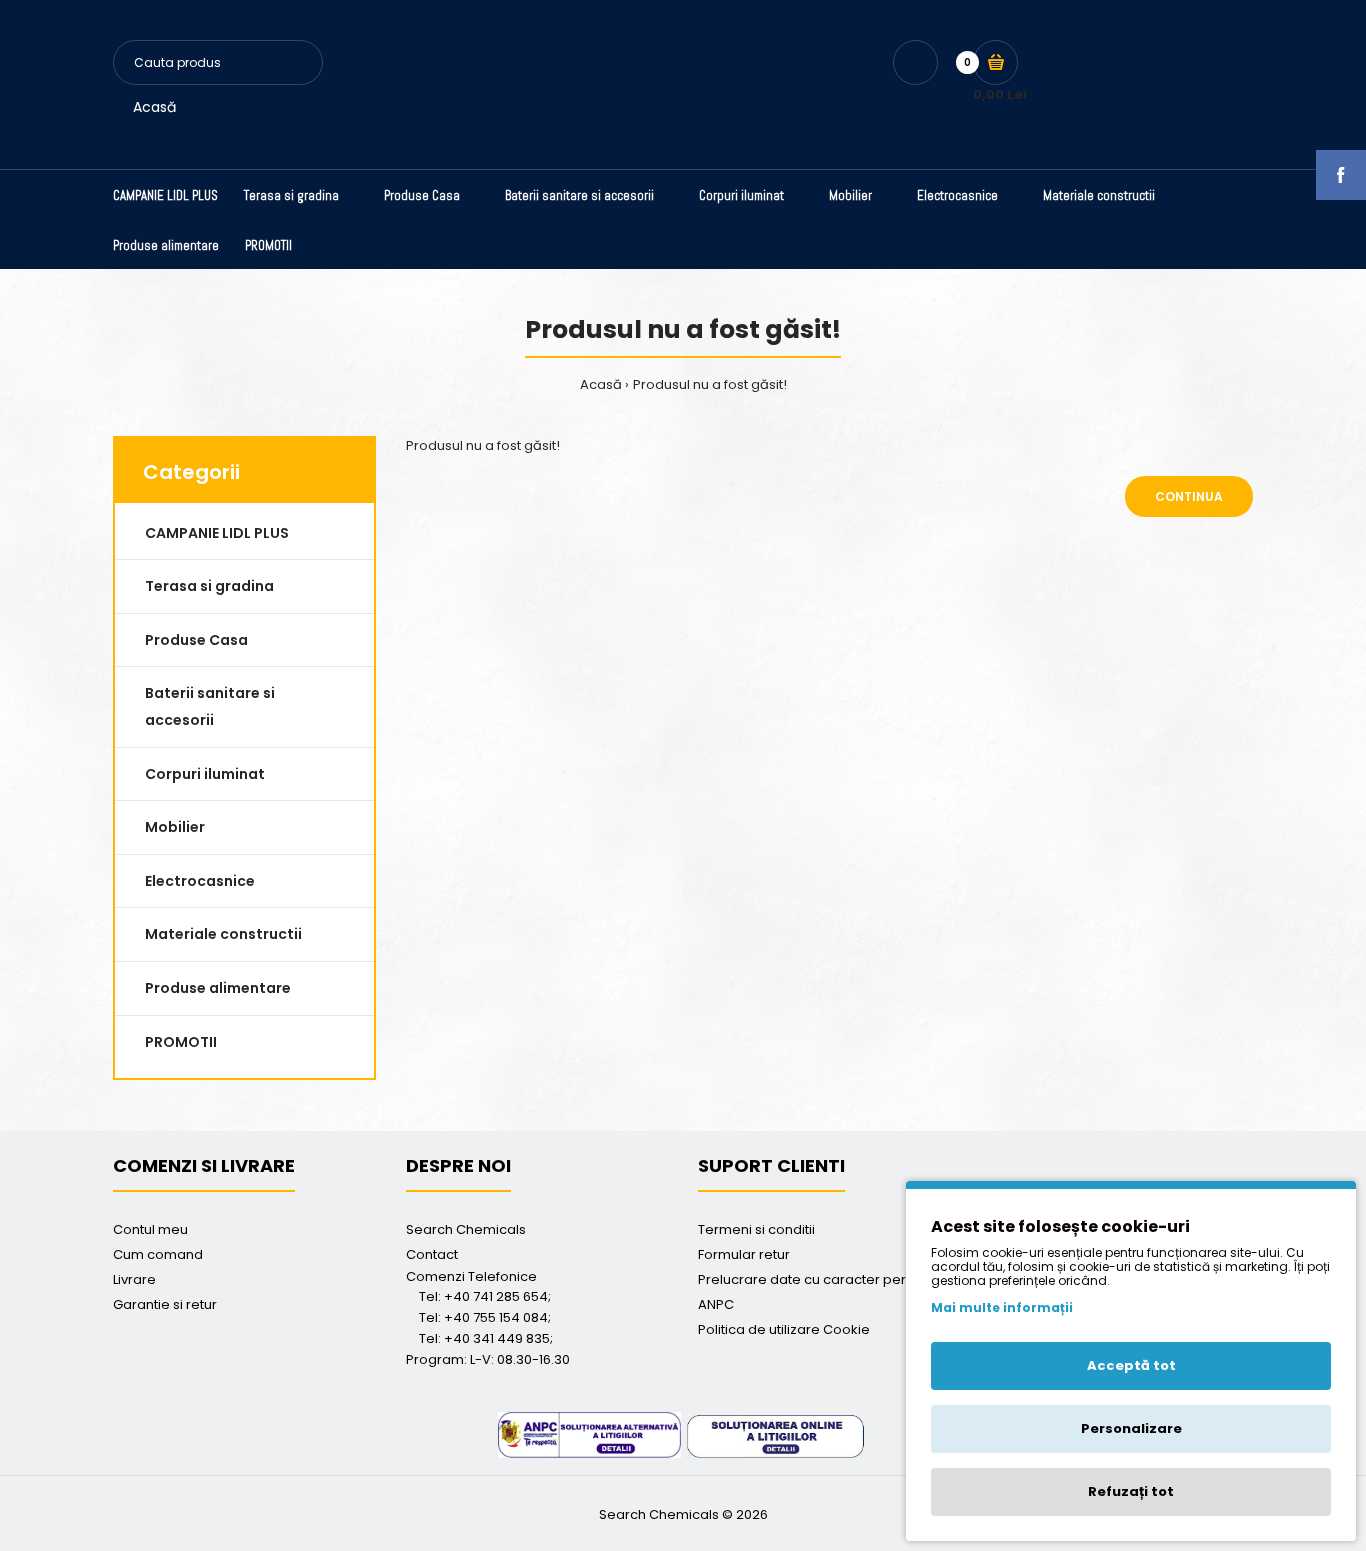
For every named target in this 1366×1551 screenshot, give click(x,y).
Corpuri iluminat (205, 774)
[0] (995, 62)
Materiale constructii (223, 934)
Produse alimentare (218, 988)
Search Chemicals (466, 1229)
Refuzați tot (1131, 1491)
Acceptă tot (1131, 1365)
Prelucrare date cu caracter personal (820, 1279)
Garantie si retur (165, 1304)
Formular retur (744, 1254)
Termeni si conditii (756, 1229)
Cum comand (158, 1254)
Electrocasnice (200, 881)
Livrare (134, 1279)
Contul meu (150, 1229)
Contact (432, 1254)
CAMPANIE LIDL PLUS (217, 533)
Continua (1189, 496)
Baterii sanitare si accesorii (210, 706)
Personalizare (1131, 1428)
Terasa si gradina (209, 586)
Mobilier (175, 827)
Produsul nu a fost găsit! (710, 384)
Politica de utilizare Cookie (784, 1329)
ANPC (716, 1304)
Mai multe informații (1002, 1307)
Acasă (154, 107)
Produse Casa (196, 640)
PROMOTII (181, 1042)
